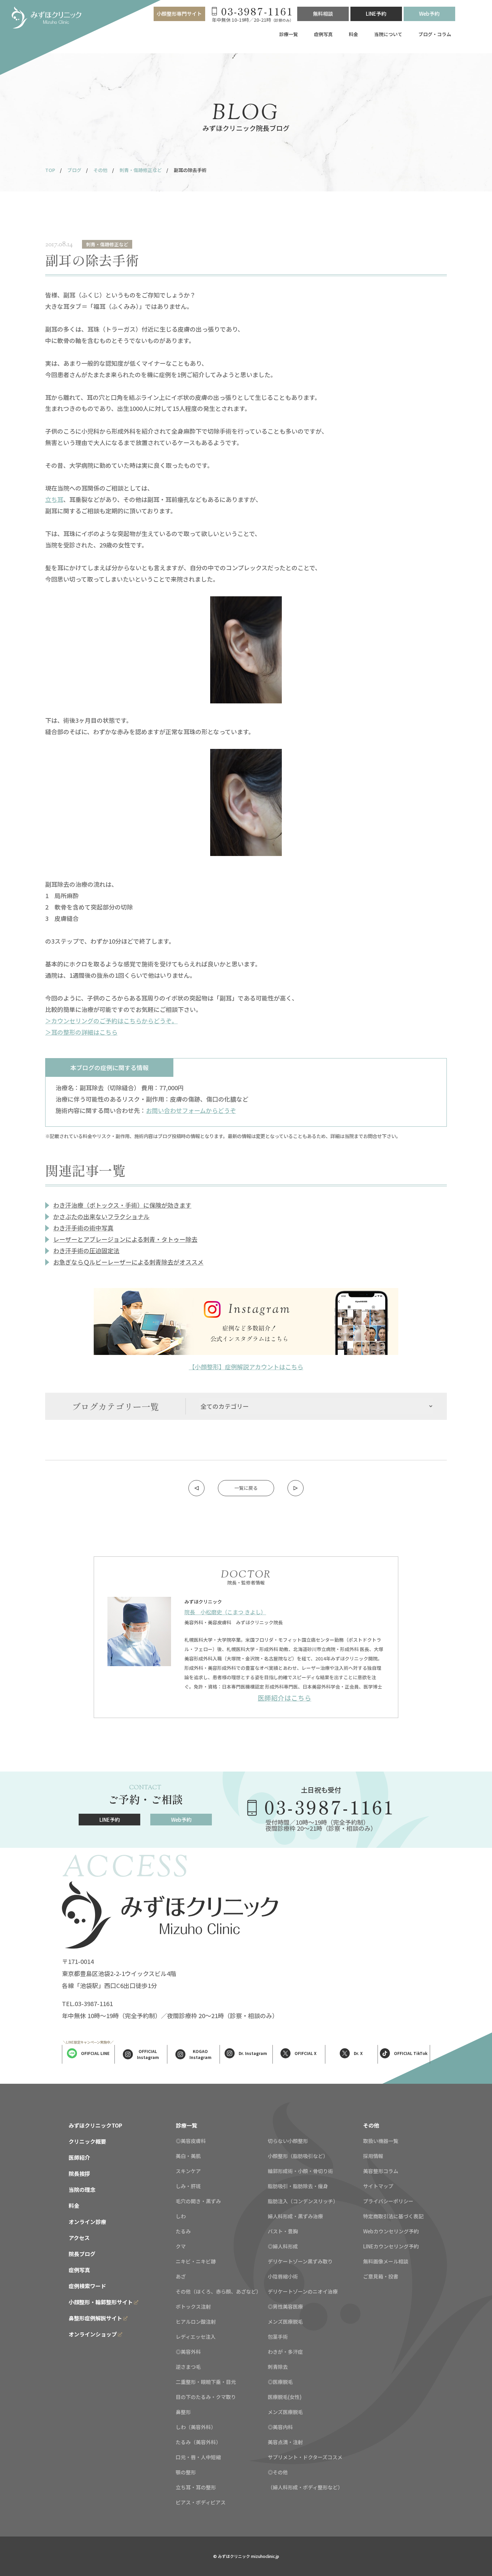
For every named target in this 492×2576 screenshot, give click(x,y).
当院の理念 (82, 2189)
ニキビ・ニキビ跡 (196, 2261)
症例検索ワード (87, 2286)
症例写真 (323, 34)
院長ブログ (82, 2254)
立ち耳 (54, 499)
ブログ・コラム (435, 34)
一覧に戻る (246, 1488)
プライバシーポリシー (388, 2201)
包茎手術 (278, 2337)
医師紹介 (79, 2157)
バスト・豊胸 (283, 2231)
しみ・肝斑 (188, 2186)
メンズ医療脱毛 (285, 2322)
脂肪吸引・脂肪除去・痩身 (298, 2186)
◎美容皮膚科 (191, 2141)
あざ (181, 2276)
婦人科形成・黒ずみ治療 (295, 2216)
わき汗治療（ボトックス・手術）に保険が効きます (122, 1205)
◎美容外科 (188, 2352)
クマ (181, 2246)
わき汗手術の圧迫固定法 (86, 1251)
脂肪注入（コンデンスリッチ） (303, 2201)
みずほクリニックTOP (95, 2125)
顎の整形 (186, 2472)
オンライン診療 (87, 2222)
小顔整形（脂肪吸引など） (298, 2156)
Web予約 (429, 14)
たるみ (183, 2231)
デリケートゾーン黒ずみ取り (300, 2261)
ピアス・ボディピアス (201, 2502)
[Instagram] (246, 1321)
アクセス (79, 2238)
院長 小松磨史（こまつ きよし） (225, 1612)
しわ (181, 2216)
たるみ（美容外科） (198, 2442)
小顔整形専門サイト (179, 14)
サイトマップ (378, 2186)
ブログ (74, 170)
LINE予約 (376, 14)
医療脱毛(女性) (285, 2397)
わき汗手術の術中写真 (83, 1228)
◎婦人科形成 (283, 2246)
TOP (50, 170)
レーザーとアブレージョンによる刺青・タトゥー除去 (125, 1239)
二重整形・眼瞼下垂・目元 (206, 2382)
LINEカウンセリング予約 (391, 2246)
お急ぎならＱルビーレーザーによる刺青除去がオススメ (128, 1262)
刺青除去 (278, 2367)
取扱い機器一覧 (381, 2141)
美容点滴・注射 (285, 2442)
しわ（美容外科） (196, 2427)
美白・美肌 (188, 2156)
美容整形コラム (381, 2171)
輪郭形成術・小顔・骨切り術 (300, 2171)
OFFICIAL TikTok (411, 2053)
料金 (353, 34)
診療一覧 (289, 34)
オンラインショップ (93, 2334)
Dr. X (358, 2053)
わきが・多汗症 (285, 2352)
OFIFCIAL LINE (95, 2053)
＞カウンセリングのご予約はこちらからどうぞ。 (111, 1021)
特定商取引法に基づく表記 (393, 2216)
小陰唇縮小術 (283, 2276)
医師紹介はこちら (284, 1698)
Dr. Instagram (253, 2053)
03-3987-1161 (330, 1807)
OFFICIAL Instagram (148, 2054)
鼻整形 (183, 2412)
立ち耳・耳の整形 (196, 2487)
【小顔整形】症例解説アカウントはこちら (246, 1367)
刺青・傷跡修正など (141, 170)
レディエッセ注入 (196, 2337)
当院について (388, 34)
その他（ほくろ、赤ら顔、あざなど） (218, 2291)
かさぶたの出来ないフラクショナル (101, 1216)
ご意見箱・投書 (381, 2276)
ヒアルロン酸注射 (196, 2322)
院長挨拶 (79, 2173)
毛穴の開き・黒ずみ (198, 2201)
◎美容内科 (280, 2427)
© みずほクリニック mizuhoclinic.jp (246, 2556)
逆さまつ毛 (188, 2367)
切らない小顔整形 (288, 2141)
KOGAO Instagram (200, 2054)
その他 (100, 170)
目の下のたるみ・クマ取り (206, 2397)
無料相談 (323, 14)
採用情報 (373, 2156)
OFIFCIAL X (306, 2053)
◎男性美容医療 (285, 2306)
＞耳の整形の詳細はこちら (81, 1032)
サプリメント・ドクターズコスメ (305, 2457)
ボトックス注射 (193, 2306)
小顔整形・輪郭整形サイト (101, 2302)
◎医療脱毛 (280, 2382)
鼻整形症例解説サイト (95, 2318)
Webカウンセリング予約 (391, 2231)
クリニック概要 (87, 2141)
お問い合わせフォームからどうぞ (191, 1110)
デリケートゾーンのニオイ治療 (303, 2291)
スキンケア (188, 2171)
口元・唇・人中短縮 (198, 2457)
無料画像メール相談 (386, 2261)
